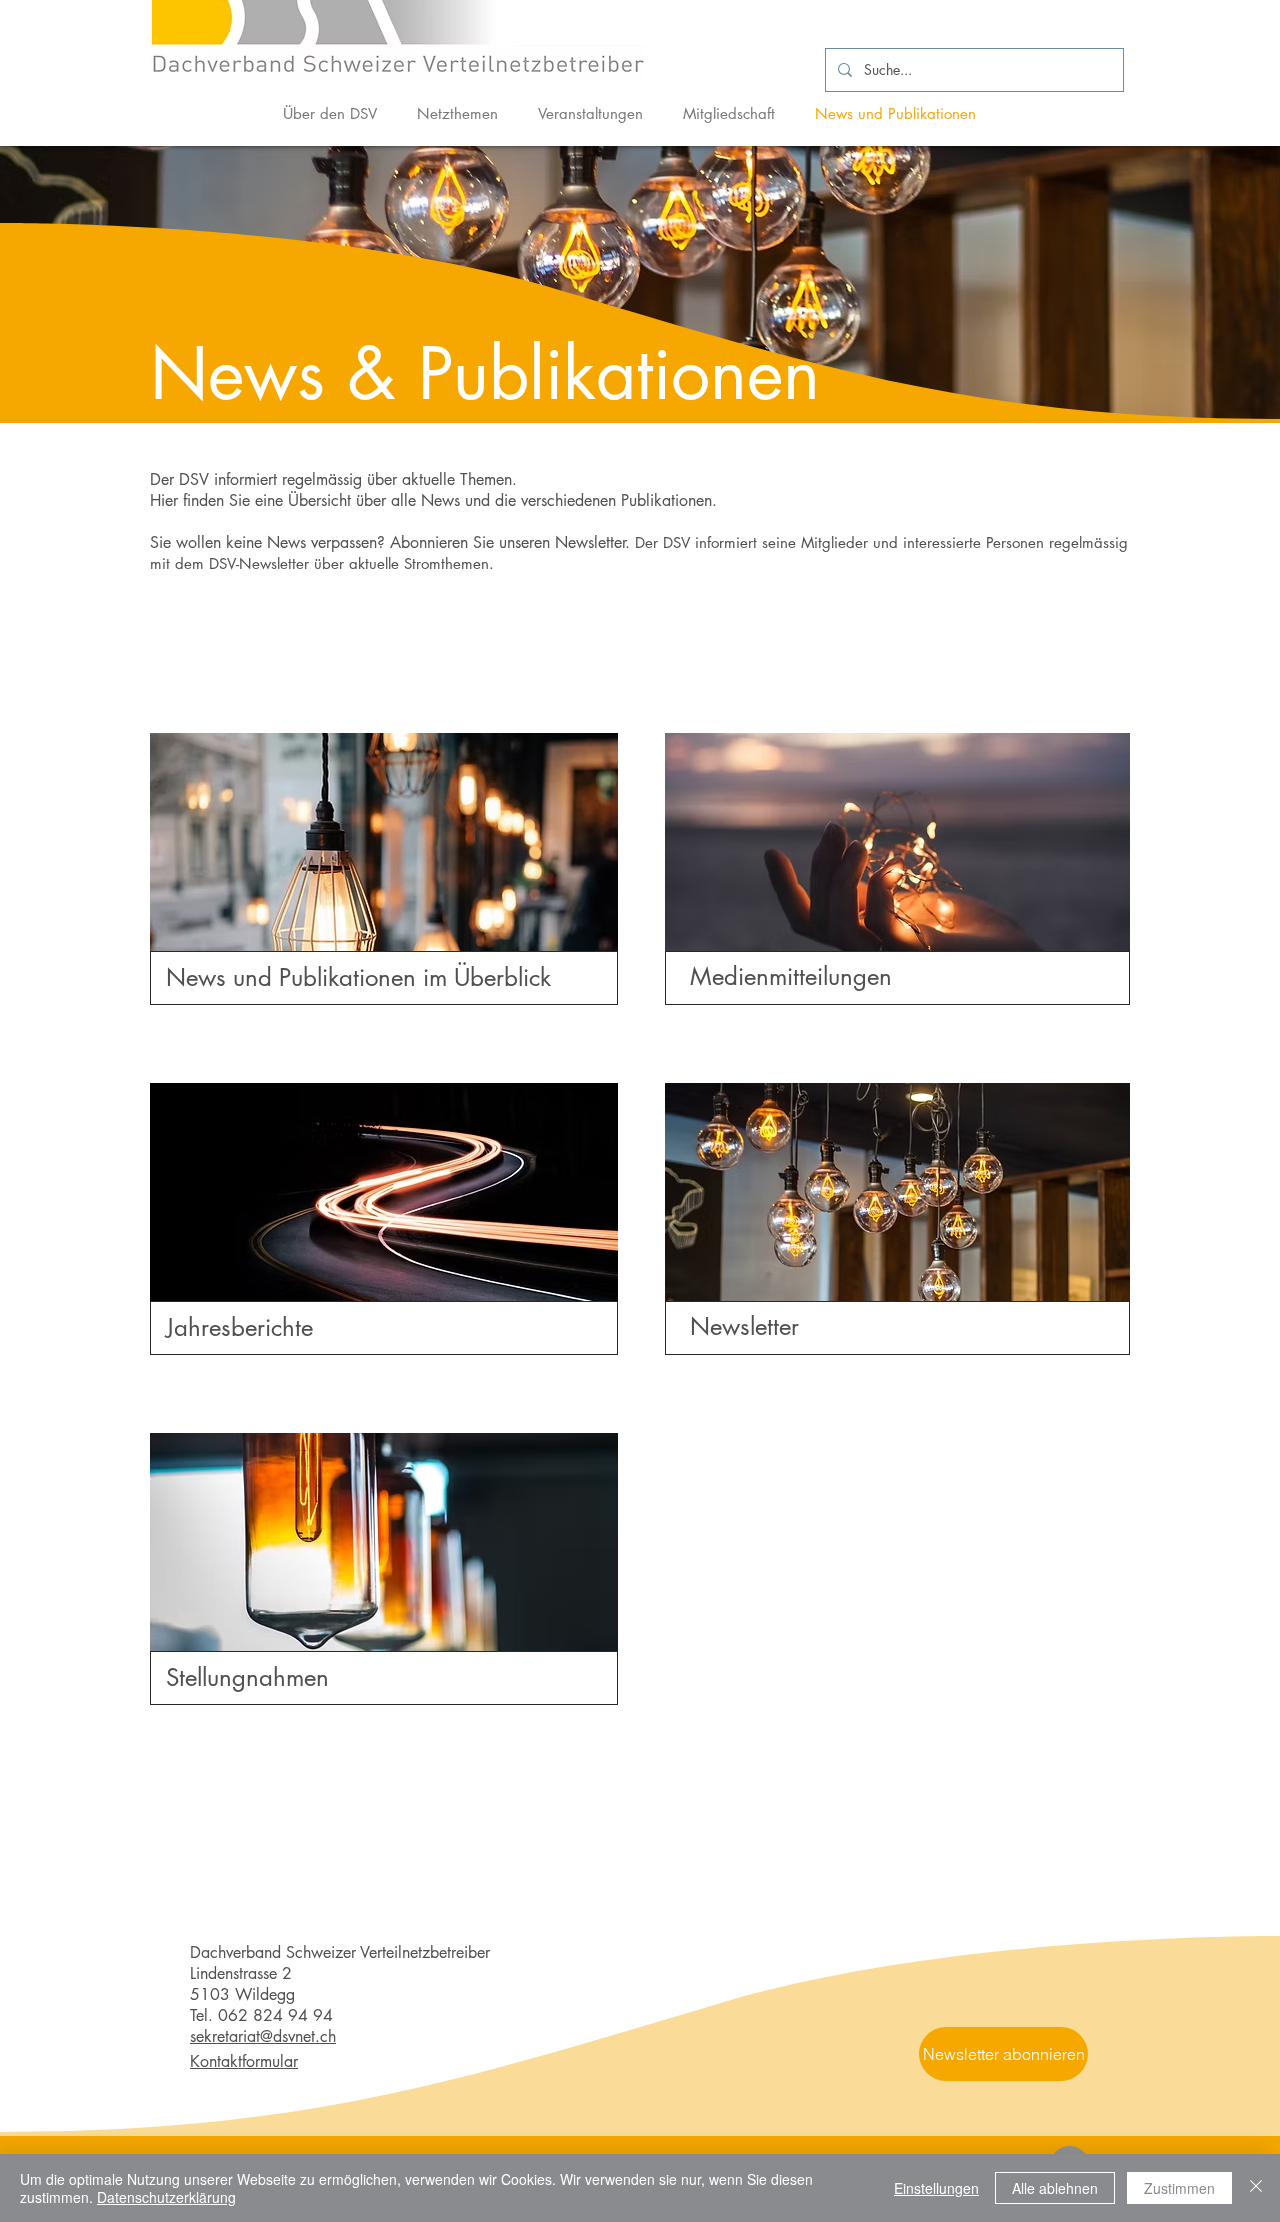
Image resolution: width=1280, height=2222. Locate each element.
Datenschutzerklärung (166, 2197)
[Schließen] (1256, 2188)
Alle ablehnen (1055, 2188)
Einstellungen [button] (936, 2188)
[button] (1003, 2054)
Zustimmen (1179, 2188)
